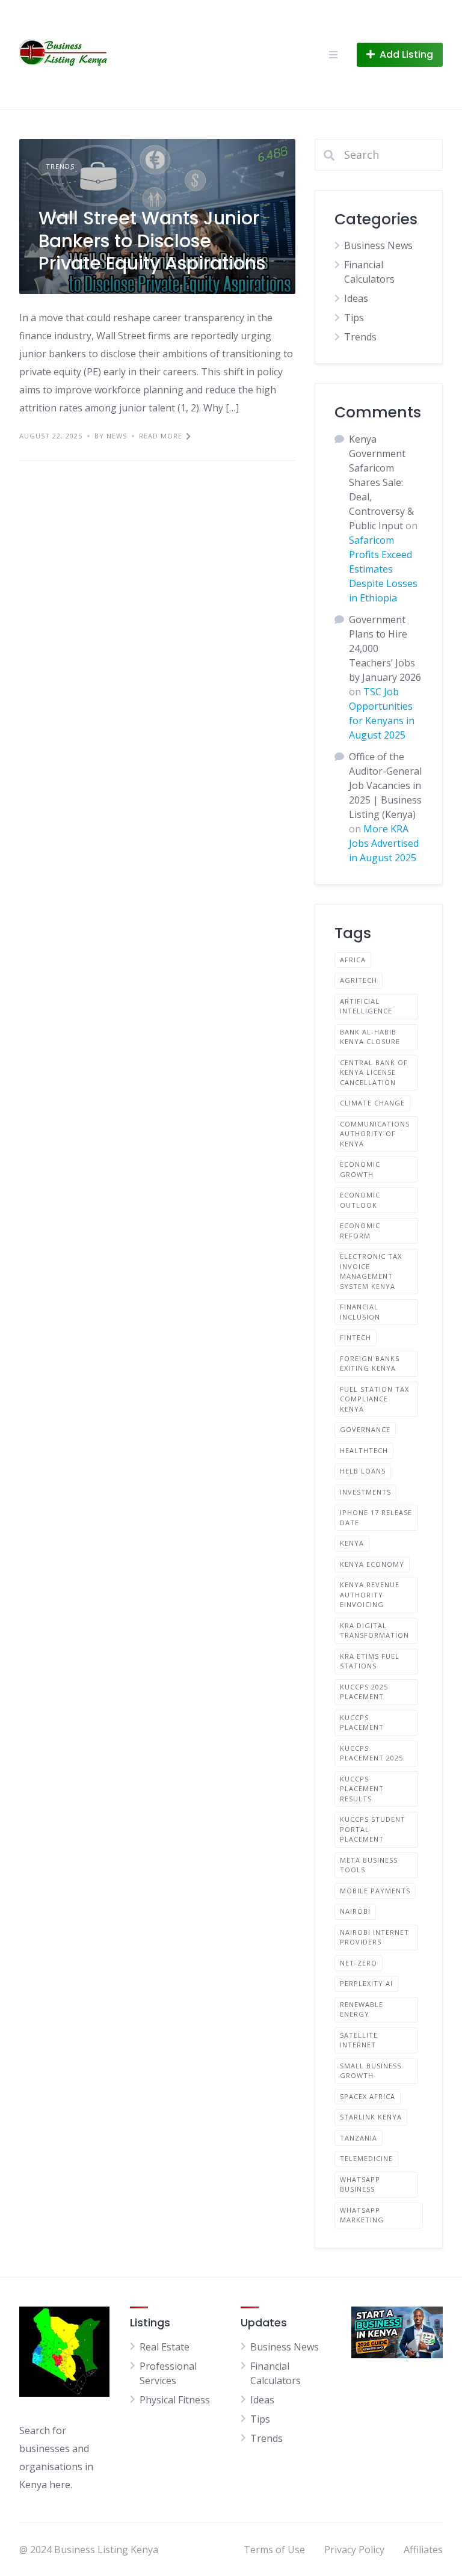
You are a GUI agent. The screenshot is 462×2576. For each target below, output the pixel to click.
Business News (378, 245)
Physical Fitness (175, 2400)
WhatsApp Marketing (362, 2215)
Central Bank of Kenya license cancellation (374, 1072)
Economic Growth (360, 1169)
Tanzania (359, 2138)
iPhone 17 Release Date (376, 1517)
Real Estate (165, 2347)
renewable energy (362, 2009)
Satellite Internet (359, 2040)
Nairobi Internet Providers (374, 1937)
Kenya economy (372, 1564)
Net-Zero (359, 1963)
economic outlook (360, 1200)
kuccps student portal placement (373, 1829)
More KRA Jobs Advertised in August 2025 (384, 843)
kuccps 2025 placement (364, 1692)
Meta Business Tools (369, 1865)
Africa (353, 960)
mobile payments (375, 1891)
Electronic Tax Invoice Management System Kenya (371, 1271)
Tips (354, 318)
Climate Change (372, 1103)
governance (365, 1429)
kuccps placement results (362, 1789)
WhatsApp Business (360, 2184)
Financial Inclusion (360, 1312)
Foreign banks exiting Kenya (370, 1363)
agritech (359, 980)
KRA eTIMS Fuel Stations (370, 1661)
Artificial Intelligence (366, 1006)
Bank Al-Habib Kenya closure (370, 1037)
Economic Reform (360, 1231)
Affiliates (423, 2550)
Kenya (352, 1543)
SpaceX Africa (368, 2096)
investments (365, 1492)
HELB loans (363, 1471)
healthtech (364, 1450)
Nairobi (355, 1911)
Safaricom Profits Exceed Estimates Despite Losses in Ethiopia (383, 569)
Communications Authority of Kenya (375, 1134)
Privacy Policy (354, 2550)
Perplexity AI (366, 1983)
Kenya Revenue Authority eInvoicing (370, 1594)
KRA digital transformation (374, 1631)
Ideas (356, 298)
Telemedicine (366, 2158)
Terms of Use (274, 2550)
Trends (60, 166)
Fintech (356, 1337)
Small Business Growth (371, 2071)
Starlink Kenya (371, 2117)
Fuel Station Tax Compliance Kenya (374, 1399)
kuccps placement (362, 1723)
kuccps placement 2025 (371, 1753)
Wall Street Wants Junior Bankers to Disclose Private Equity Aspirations (152, 241)
